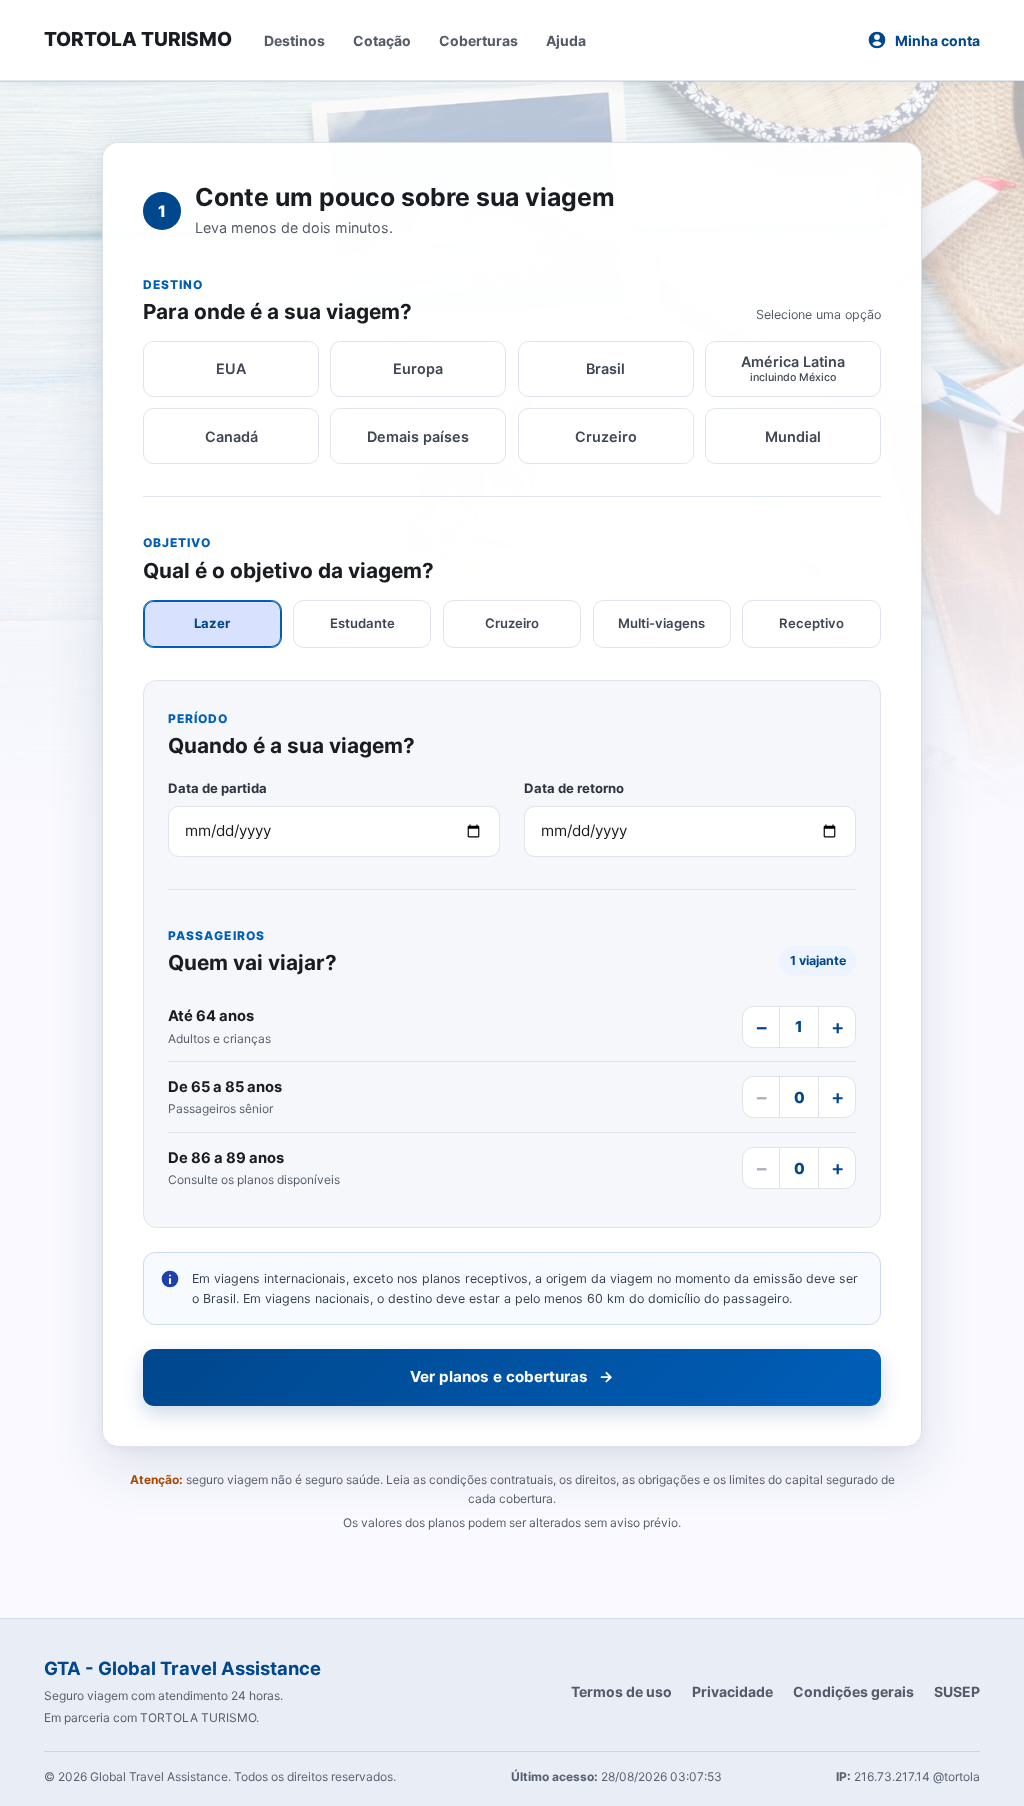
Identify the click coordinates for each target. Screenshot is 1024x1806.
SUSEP (957, 1691)
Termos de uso (621, 1691)
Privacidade (732, 1691)
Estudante (362, 623)
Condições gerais (853, 1691)
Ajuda (566, 40)
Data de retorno (574, 788)
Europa (418, 368)
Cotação (382, 40)
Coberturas (478, 40)
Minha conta (937, 40)
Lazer (212, 623)
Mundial (793, 436)
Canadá (231, 436)
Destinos (294, 40)
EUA (231, 368)
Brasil (605, 368)
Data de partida (217, 788)
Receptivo (811, 623)
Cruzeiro (606, 436)
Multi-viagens (661, 623)
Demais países (418, 436)
